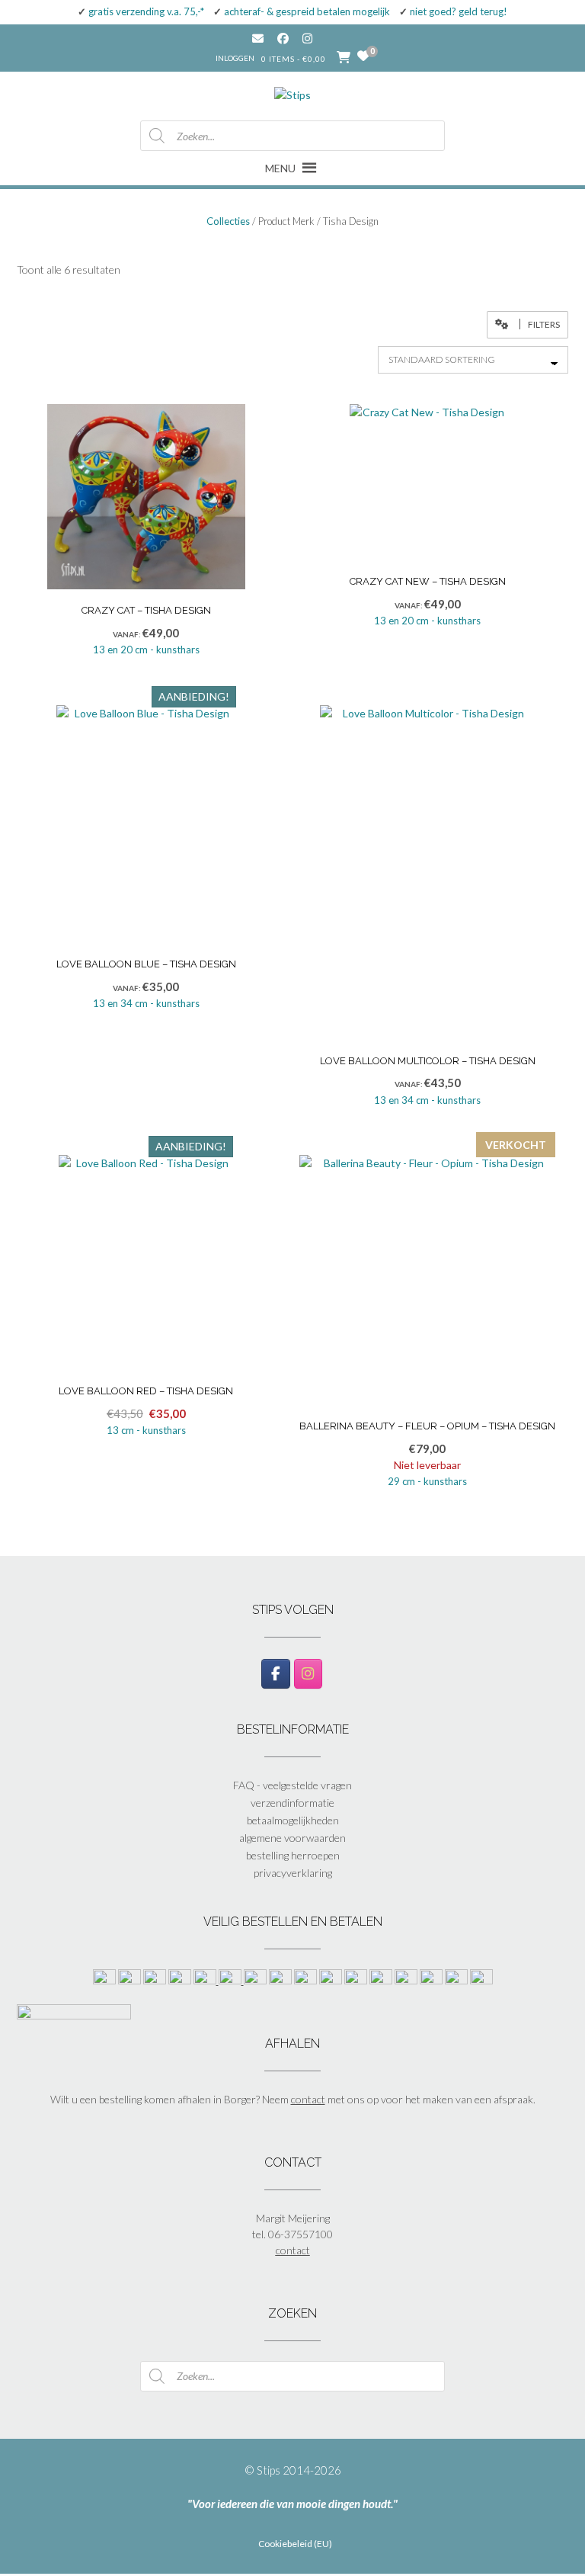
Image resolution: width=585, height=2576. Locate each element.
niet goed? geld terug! (459, 11)
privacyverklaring (293, 1873)
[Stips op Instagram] (308, 1674)
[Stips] (292, 91)
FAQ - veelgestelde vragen (292, 1785)
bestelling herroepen (293, 1855)
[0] (363, 56)
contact (308, 2099)
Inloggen (235, 58)
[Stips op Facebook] (275, 1674)
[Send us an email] (258, 38)
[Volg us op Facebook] (283, 38)
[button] (527, 325)
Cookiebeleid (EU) (295, 2544)
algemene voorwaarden (292, 1838)
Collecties (228, 221)
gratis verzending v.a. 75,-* (146, 11)
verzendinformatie (292, 1803)
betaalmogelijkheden (293, 1820)
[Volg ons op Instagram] (319, 38)
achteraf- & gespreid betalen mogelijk (307, 11)
